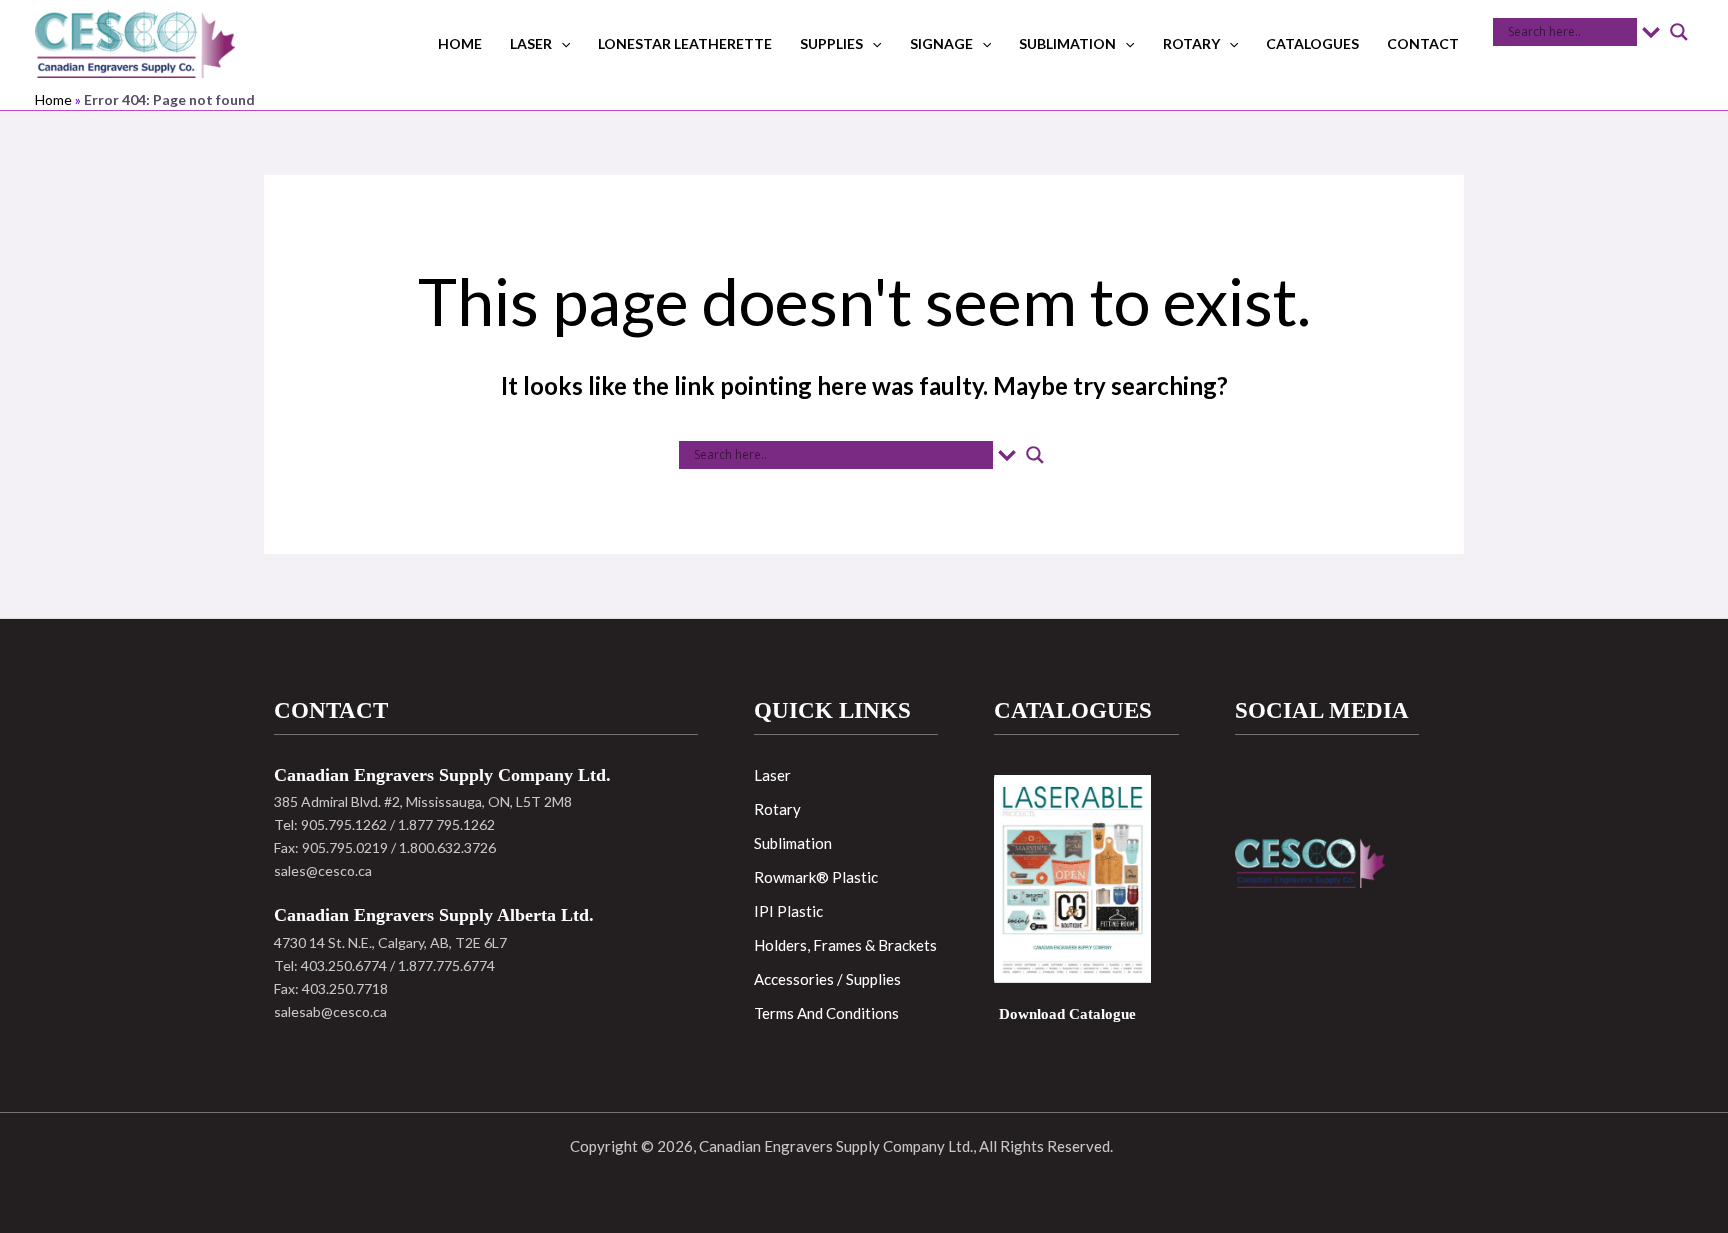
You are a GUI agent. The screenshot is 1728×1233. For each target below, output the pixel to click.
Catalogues (1312, 43)
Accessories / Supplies (827, 979)
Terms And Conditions (826, 1013)
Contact (1423, 43)
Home (460, 43)
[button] (561, 43)
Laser (531, 43)
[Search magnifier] (1679, 32)
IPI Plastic (788, 911)
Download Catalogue (1067, 1014)
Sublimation (1067, 43)
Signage (941, 43)
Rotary (1191, 43)
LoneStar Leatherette (685, 43)
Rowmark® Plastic (816, 877)
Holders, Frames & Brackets (845, 945)
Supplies (831, 43)
